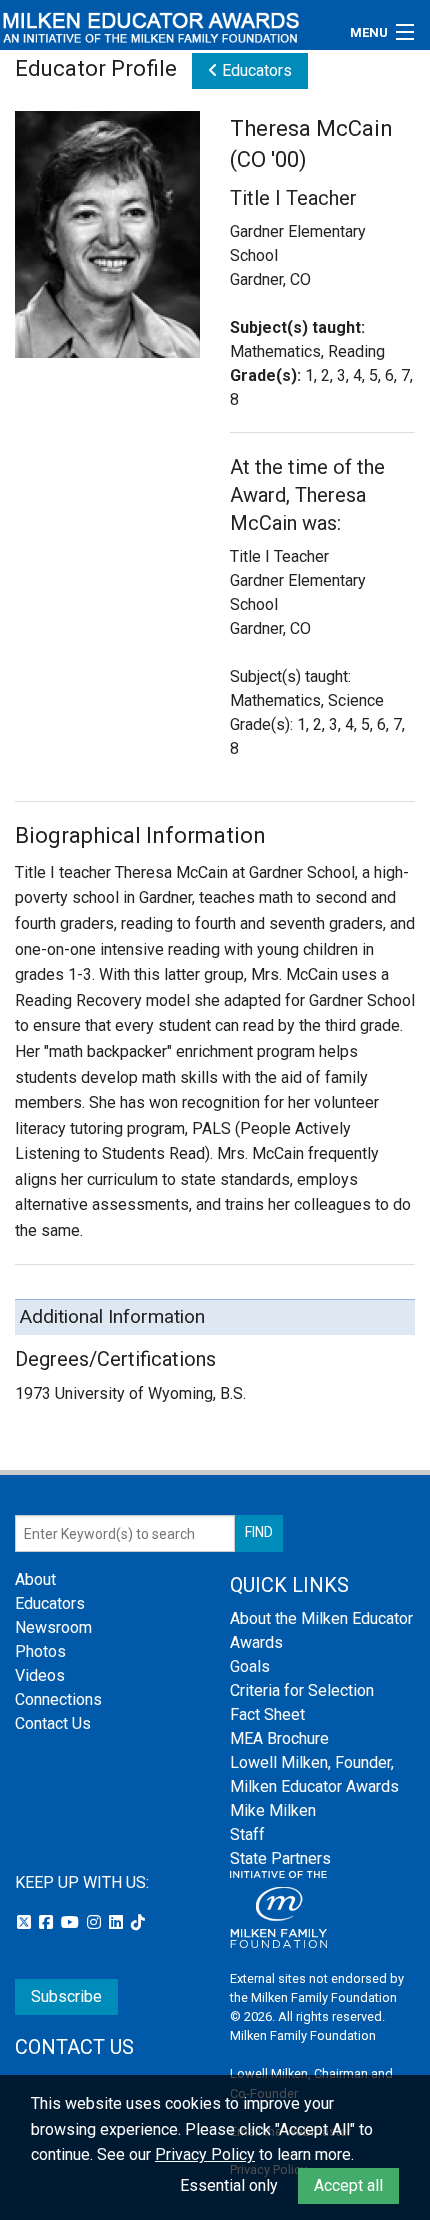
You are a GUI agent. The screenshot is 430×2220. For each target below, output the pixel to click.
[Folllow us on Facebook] (48, 1922)
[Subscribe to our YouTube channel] (72, 1922)
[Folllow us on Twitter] (26, 1922)
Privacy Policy (205, 2154)
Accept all (348, 2185)
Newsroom (53, 1627)
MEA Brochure (279, 1738)
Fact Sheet (267, 1714)
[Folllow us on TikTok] (138, 1922)
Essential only (229, 2185)
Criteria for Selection (302, 1690)
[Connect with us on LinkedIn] (118, 1922)
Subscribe (66, 1996)
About (35, 1579)
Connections (58, 1699)
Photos (40, 1651)
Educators (255, 70)
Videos (40, 1675)
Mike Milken (273, 1810)
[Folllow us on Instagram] (96, 1922)
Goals (250, 1666)
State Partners (280, 1858)
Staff (247, 1834)
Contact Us (53, 1723)
